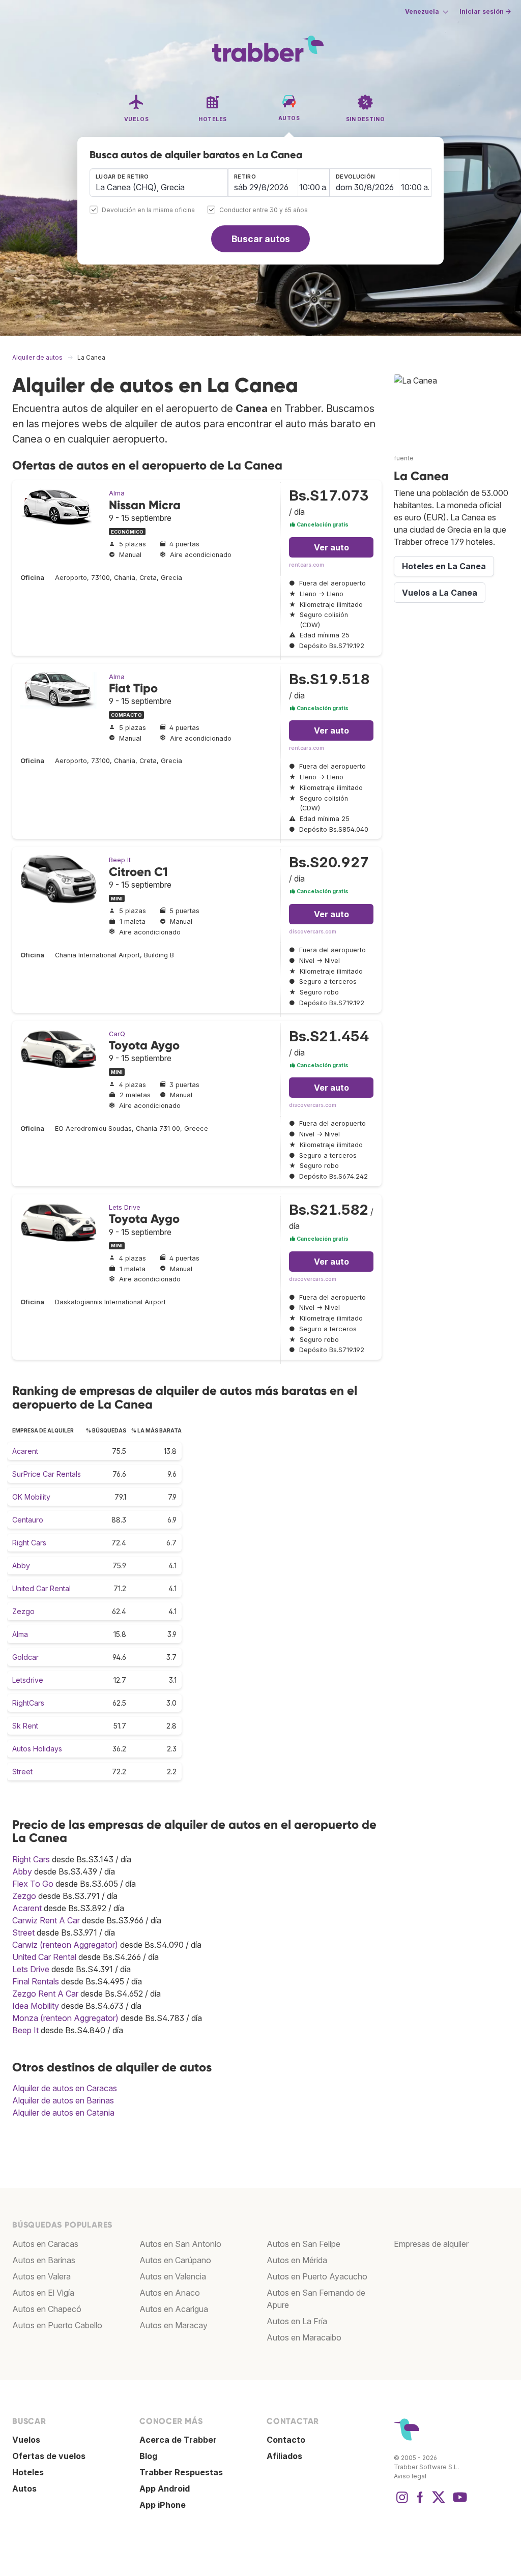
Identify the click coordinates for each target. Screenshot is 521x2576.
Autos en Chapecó (47, 2309)
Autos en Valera (41, 2276)
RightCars (28, 1703)
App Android (165, 2489)
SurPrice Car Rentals (47, 1474)
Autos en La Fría (297, 2321)
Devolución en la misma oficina (148, 210)
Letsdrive (28, 1680)
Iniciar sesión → (485, 11)
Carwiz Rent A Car (46, 1920)
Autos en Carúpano (175, 2260)
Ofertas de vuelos (49, 2456)
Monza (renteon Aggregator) (65, 2018)
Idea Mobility (36, 2006)
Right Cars (29, 1543)
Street (22, 1772)
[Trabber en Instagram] (402, 2502)
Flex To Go (33, 1884)
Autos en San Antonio (180, 2244)
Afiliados (284, 2456)
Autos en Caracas (45, 2244)
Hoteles (28, 2472)
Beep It (120, 860)
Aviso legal (410, 2476)
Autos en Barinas (44, 2260)
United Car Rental (41, 1588)
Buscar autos (261, 239)
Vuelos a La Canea (440, 593)
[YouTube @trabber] (458, 2502)
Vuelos (26, 2440)
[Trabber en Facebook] (420, 2502)
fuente (404, 458)
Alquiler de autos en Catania (63, 2113)
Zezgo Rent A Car (45, 1994)
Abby (21, 1565)
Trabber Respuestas (181, 2472)
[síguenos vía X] (439, 2502)
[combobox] (159, 183)
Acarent (25, 1451)
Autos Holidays (37, 1749)
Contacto (286, 2440)
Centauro (28, 1520)
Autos (24, 2489)
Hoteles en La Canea (444, 566)
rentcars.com (307, 565)
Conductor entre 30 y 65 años (264, 210)
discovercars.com (313, 932)
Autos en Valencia (173, 2276)
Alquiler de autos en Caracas (65, 2088)
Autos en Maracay (173, 2325)
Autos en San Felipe (303, 2244)
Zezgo (23, 1611)
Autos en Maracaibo (304, 2337)
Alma (117, 493)
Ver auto (331, 547)
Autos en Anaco (170, 2293)
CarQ (117, 1034)
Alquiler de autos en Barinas (63, 2100)
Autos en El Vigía (43, 2293)
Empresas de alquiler (431, 2244)
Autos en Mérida (297, 2260)
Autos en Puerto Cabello (57, 2325)
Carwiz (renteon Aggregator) (65, 1945)
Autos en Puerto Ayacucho (317, 2276)
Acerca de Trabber (178, 2440)
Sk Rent (25, 1726)
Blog (148, 2456)
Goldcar (25, 1657)
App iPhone (163, 2505)
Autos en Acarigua (174, 2309)
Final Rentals (36, 1981)
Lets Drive (125, 1207)
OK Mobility (31, 1497)
